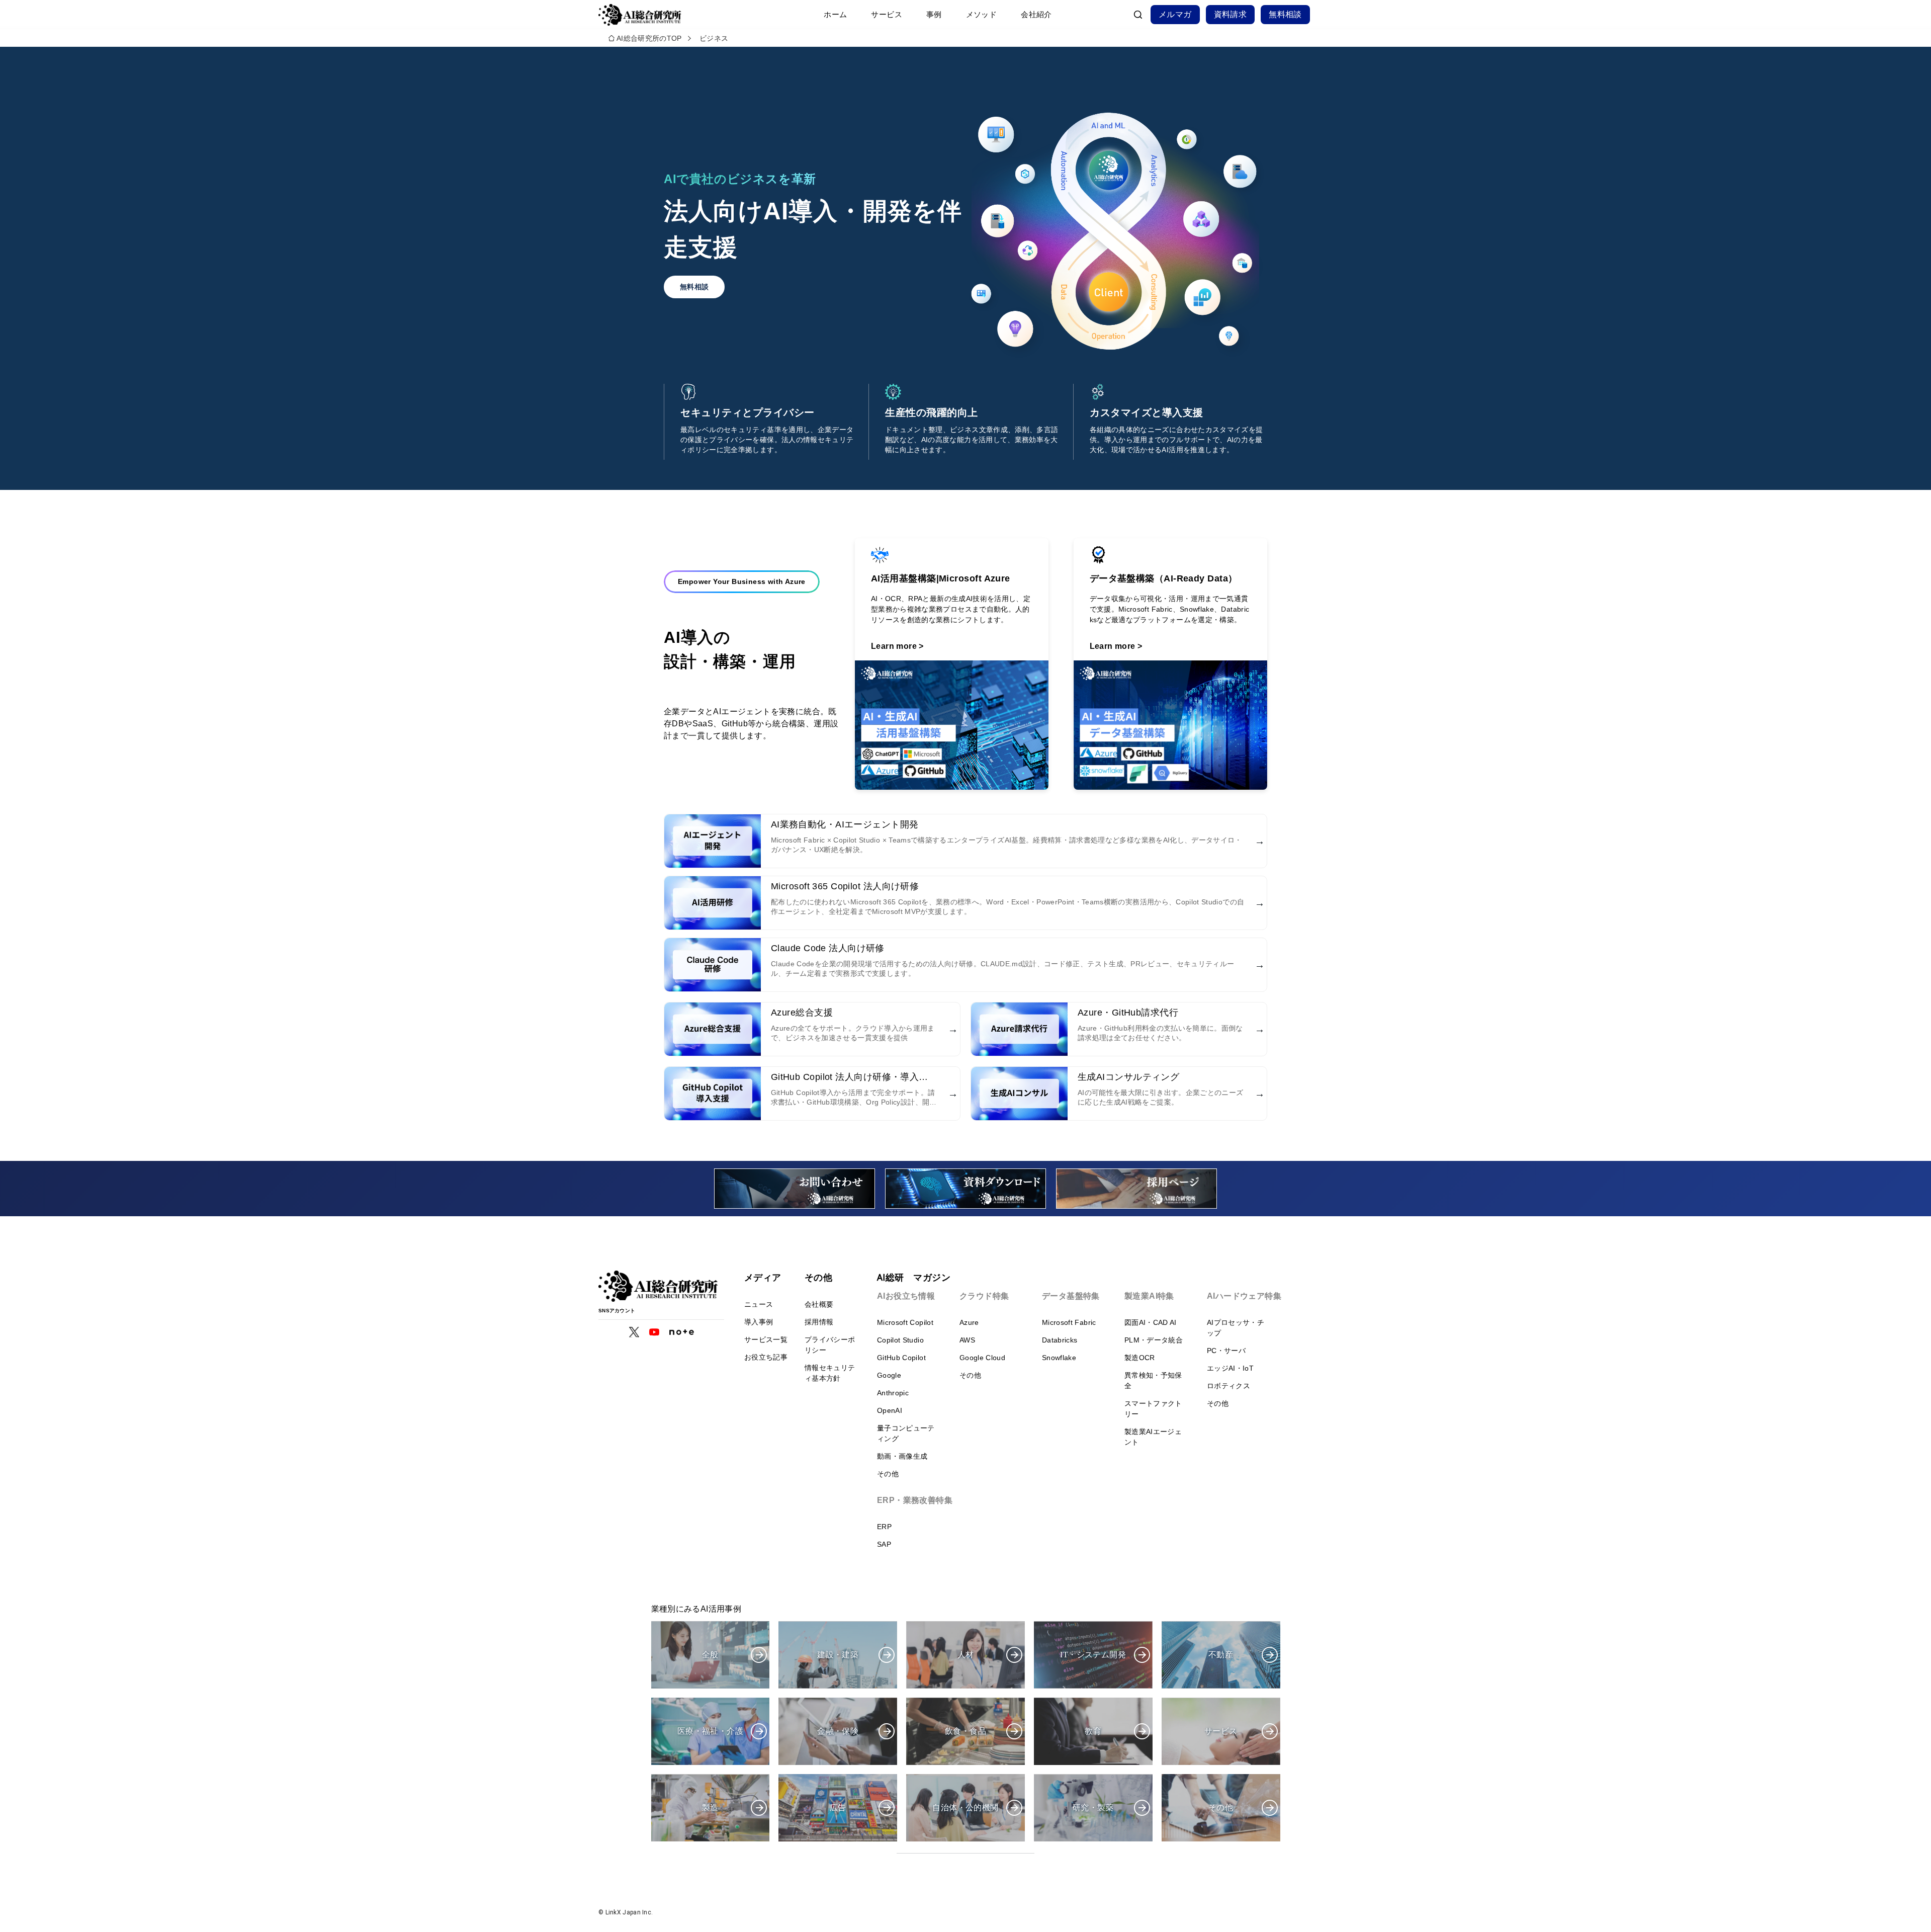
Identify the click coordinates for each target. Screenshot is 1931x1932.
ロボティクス (1228, 1386)
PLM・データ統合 (1154, 1340)
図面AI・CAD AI (1151, 1322)
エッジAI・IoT (1230, 1368)
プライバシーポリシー (830, 1345)
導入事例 (759, 1322)
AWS (967, 1340)
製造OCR (1140, 1358)
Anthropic (893, 1393)
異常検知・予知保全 (1153, 1380)
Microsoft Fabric (1069, 1322)
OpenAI (890, 1410)
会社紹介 (1036, 14)
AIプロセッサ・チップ (1236, 1328)
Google (889, 1375)
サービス (887, 14)
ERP (884, 1527)
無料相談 (1285, 14)
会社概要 (819, 1304)
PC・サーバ (1226, 1351)
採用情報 (819, 1322)
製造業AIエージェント (1153, 1437)
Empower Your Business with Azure (742, 581)
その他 (888, 1474)
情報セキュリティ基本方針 (830, 1373)
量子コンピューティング (906, 1433)
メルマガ (1175, 14)
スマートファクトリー (1153, 1409)
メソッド (982, 14)
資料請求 (1231, 14)
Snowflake (1059, 1358)
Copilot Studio (900, 1340)
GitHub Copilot (901, 1358)
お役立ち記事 (766, 1357)
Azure (969, 1322)
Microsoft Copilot (905, 1322)
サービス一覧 (766, 1339)
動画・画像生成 (902, 1456)
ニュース (759, 1304)
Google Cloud (982, 1358)
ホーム (835, 14)
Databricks (1060, 1340)
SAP (884, 1544)
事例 (934, 14)
